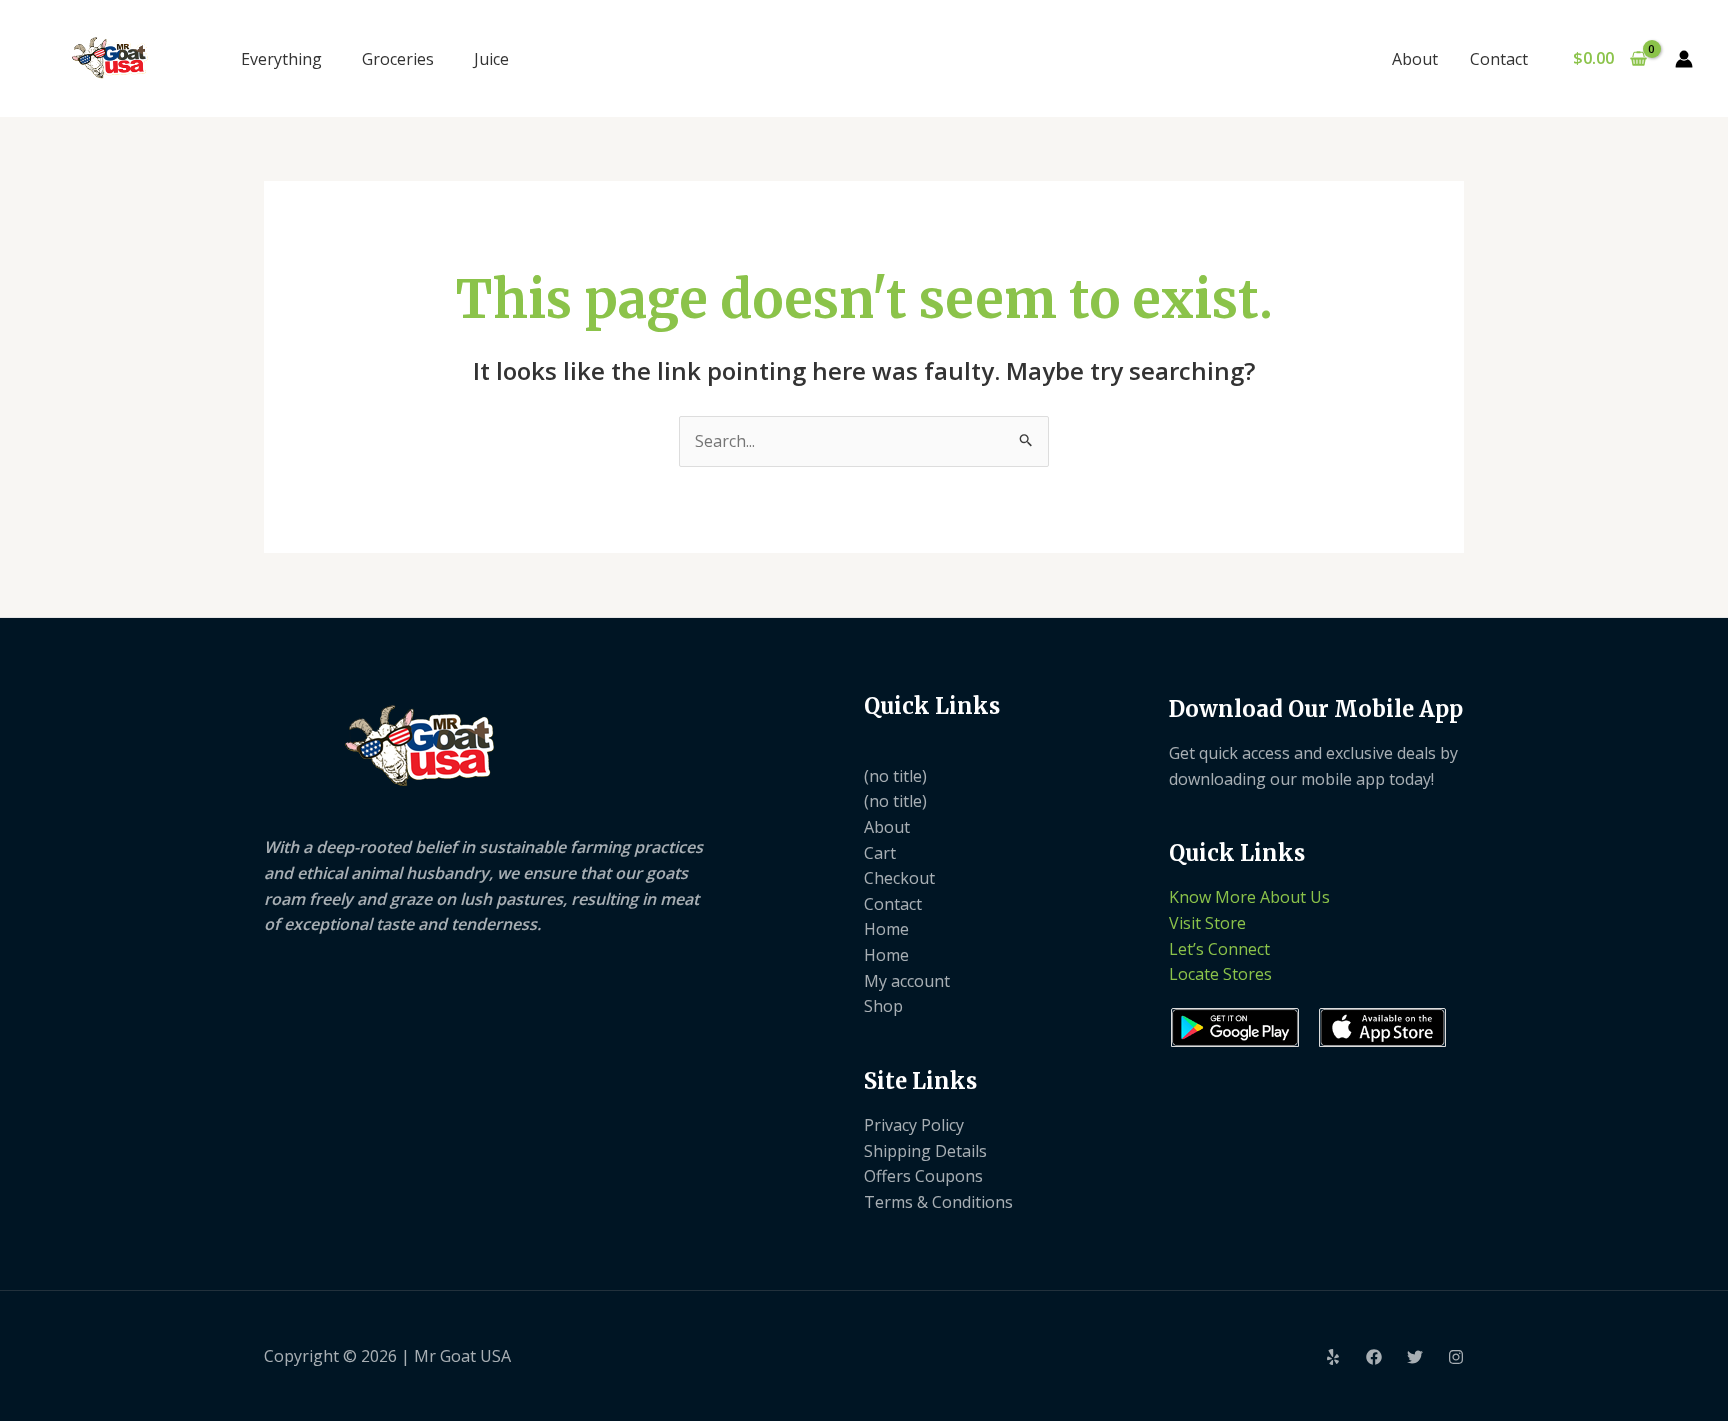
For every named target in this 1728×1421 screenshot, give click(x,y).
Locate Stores (1220, 974)
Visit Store (1207, 923)
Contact (1499, 59)
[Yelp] (1333, 1357)
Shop (883, 1006)
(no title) (895, 776)
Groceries (398, 59)
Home (886, 929)
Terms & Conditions (938, 1202)
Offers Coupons (923, 1176)
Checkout (899, 878)
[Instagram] (1456, 1357)
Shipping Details (925, 1151)
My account (907, 981)
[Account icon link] (1684, 59)
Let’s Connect (1219, 949)
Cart (880, 853)
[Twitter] (1415, 1357)
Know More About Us (1249, 897)
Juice (491, 59)
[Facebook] (1374, 1357)
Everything (281, 59)
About (1415, 59)
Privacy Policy (914, 1125)
